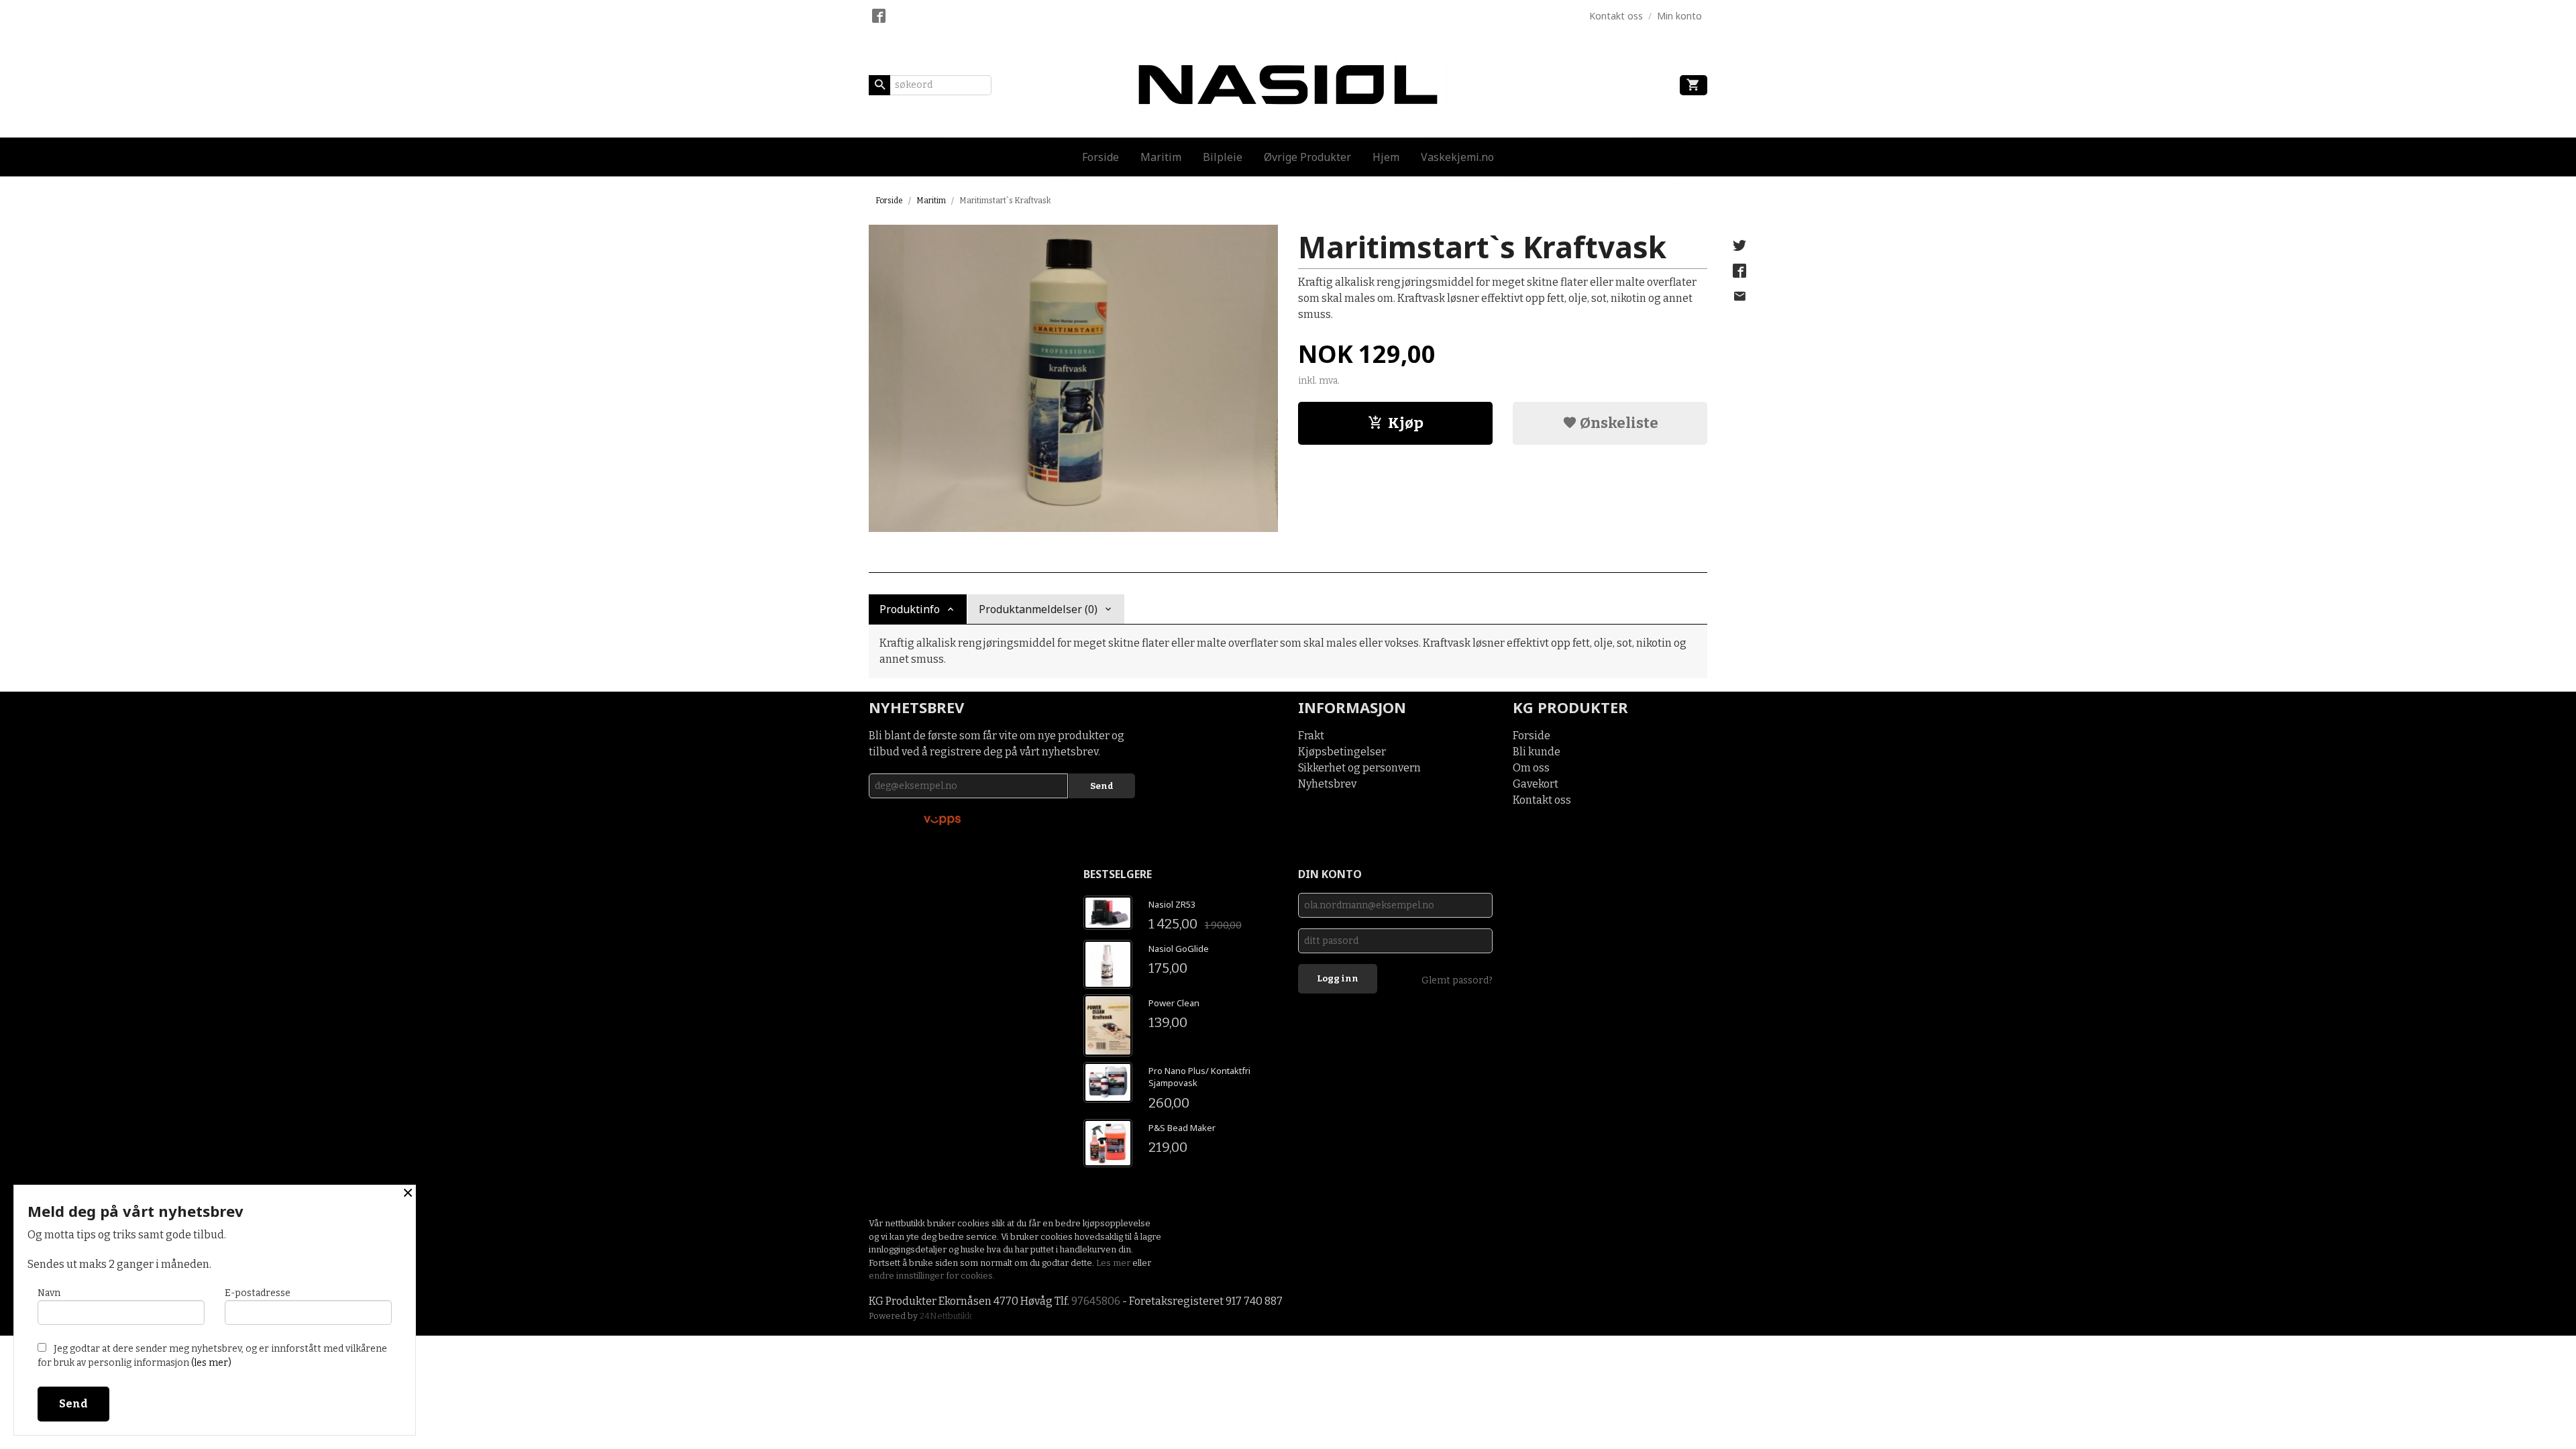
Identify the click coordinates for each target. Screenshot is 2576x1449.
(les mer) (211, 1363)
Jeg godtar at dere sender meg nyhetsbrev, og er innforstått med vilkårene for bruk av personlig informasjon (212, 1356)
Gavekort (1536, 784)
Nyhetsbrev (1327, 784)
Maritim (1161, 157)
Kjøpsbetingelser (1342, 752)
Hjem (1386, 157)
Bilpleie (1223, 157)
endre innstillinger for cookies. (932, 1276)
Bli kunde (1537, 752)
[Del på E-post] (1739, 297)
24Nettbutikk (946, 1316)
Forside (1101, 157)
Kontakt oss (1542, 800)
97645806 (1096, 1301)
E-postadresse (258, 1293)
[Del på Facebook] (1739, 271)
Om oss (1531, 768)
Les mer (1114, 1263)
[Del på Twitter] (1739, 246)
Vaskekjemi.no (1457, 157)
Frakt (1311, 736)
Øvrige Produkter (1307, 157)
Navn (49, 1293)
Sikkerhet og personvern (1359, 768)
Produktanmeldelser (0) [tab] (1038, 609)
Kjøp (1406, 423)
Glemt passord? (1457, 980)
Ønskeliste (1618, 423)
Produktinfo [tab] (910, 609)
